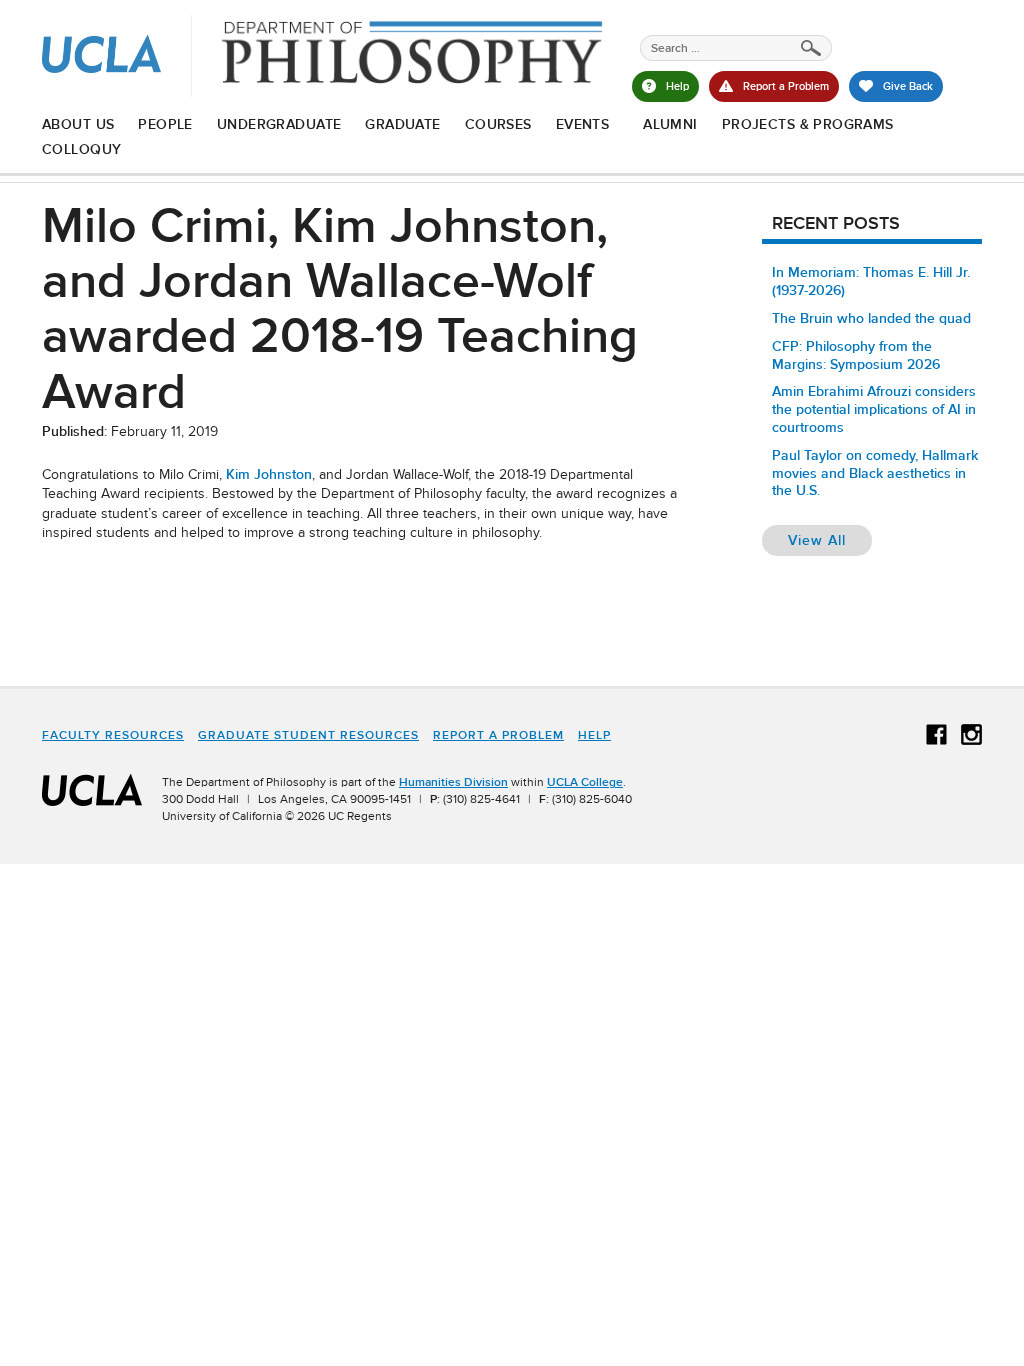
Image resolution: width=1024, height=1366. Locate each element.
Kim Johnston (269, 474)
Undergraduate (279, 124)
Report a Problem (498, 735)
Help (594, 735)
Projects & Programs (808, 124)
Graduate (402, 124)
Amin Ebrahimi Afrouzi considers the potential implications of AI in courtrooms (874, 409)
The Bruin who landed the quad (871, 318)
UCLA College (585, 782)
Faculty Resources (113, 735)
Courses (498, 124)
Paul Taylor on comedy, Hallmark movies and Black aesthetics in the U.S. (875, 473)
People (165, 124)
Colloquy (81, 149)
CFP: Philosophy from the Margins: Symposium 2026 (856, 355)
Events (583, 124)
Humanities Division (453, 782)
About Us (78, 124)
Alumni (670, 124)
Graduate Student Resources (308, 735)
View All (830, 539)
